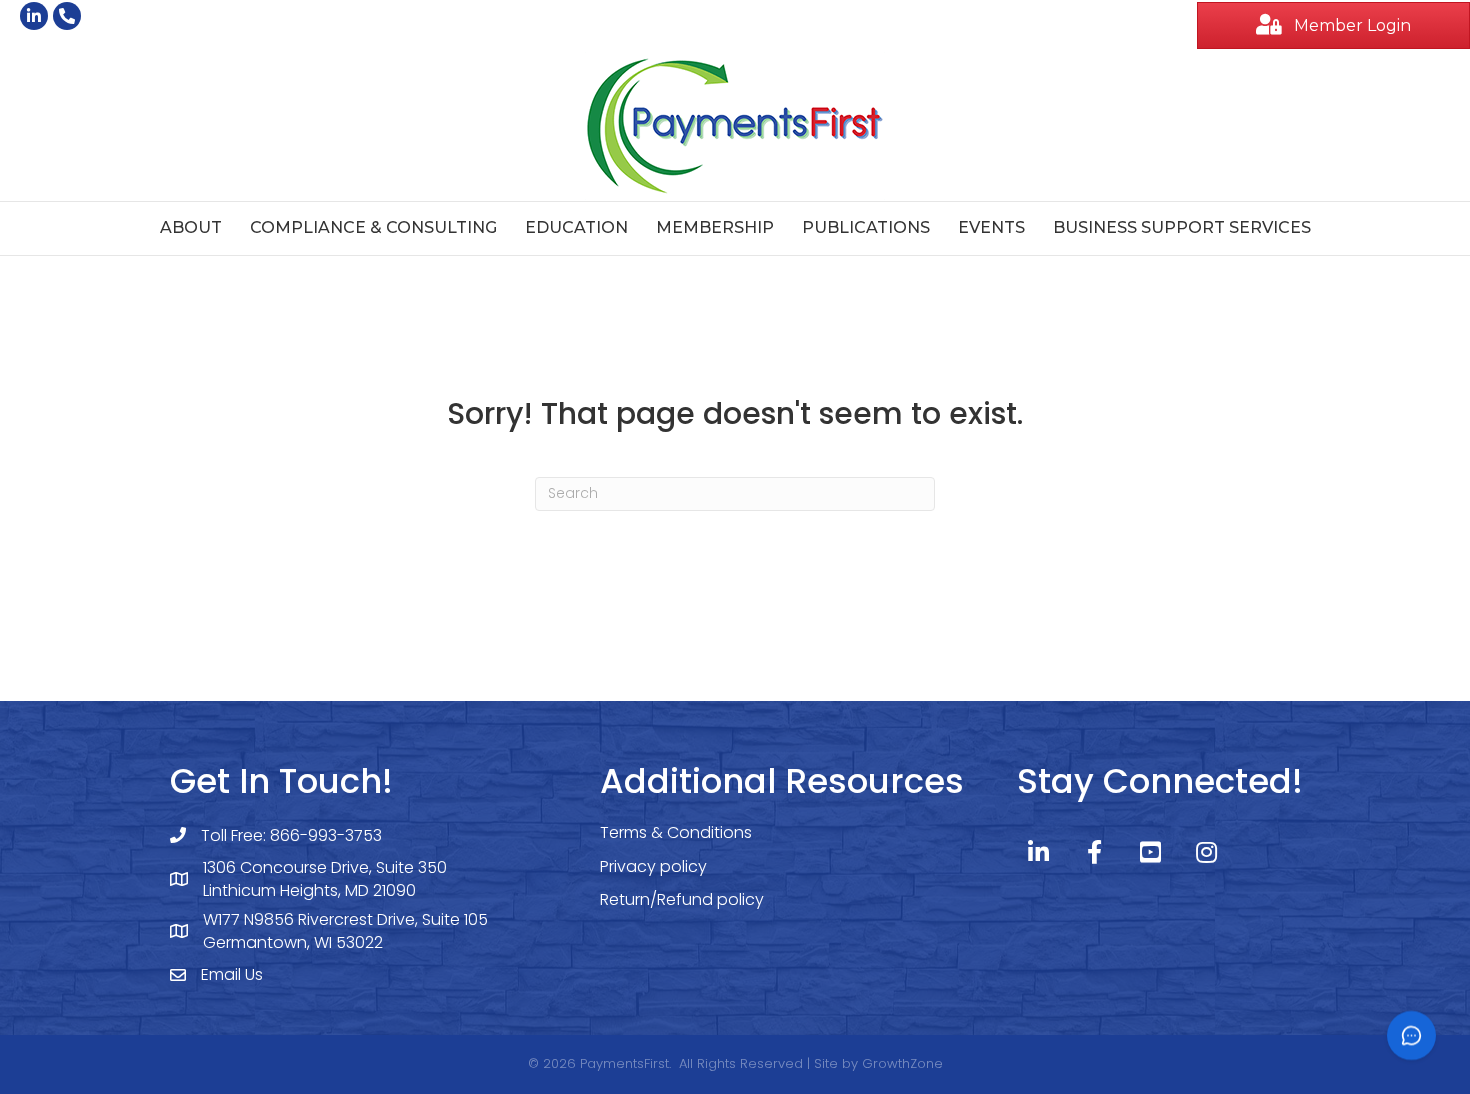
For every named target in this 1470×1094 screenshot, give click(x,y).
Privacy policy (653, 866)
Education (576, 227)
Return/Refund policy (682, 899)
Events (991, 227)
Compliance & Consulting (373, 227)
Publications (866, 227)
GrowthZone (902, 1063)
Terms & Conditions (676, 832)
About (191, 227)
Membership (715, 227)
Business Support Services (1182, 227)
